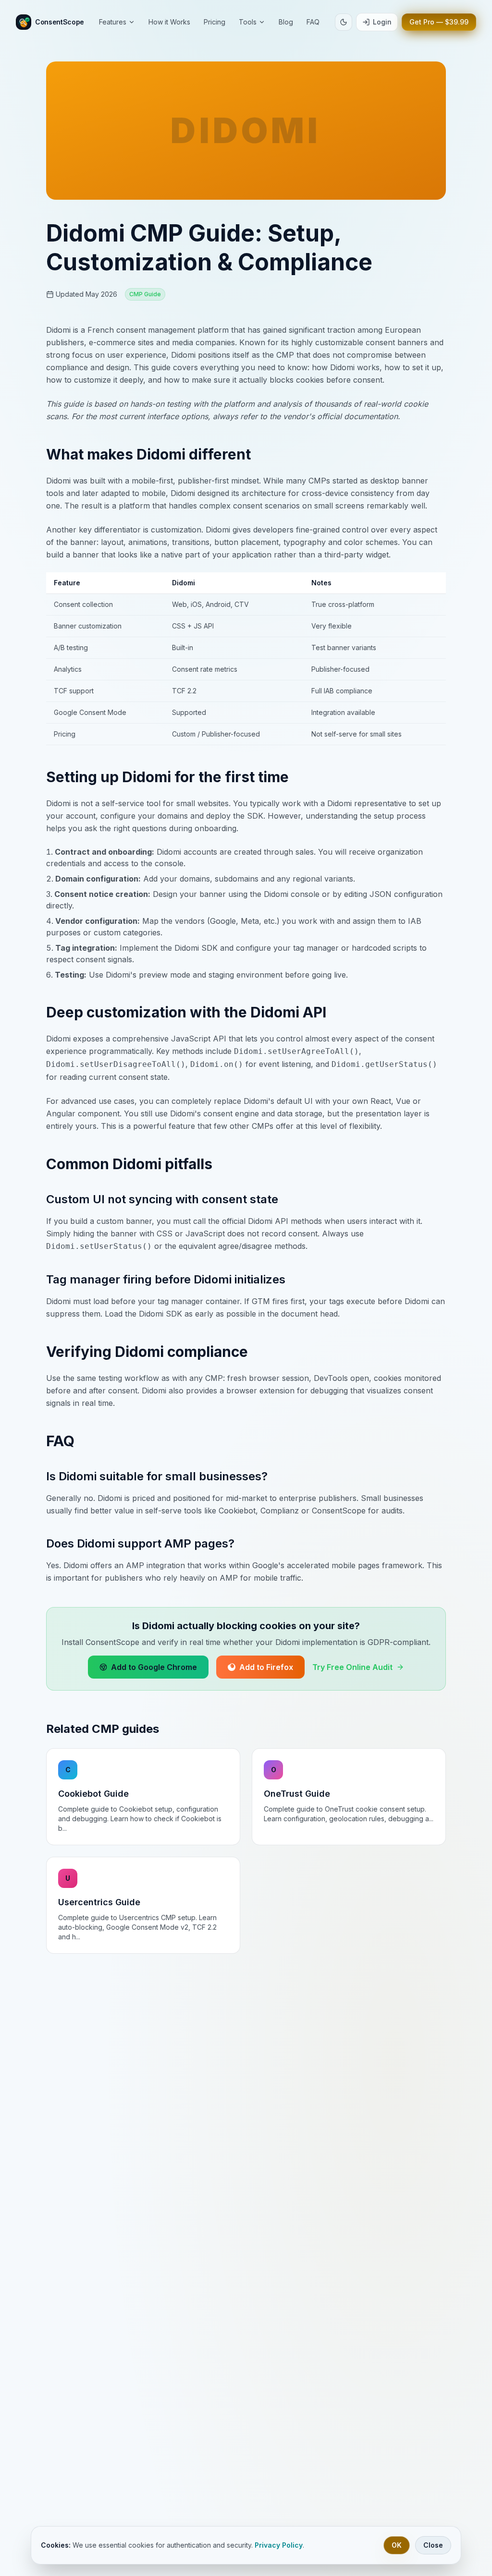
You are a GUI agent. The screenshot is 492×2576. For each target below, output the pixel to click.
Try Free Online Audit (352, 1667)
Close (433, 2545)
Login (382, 22)
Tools (248, 22)
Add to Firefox (266, 1667)
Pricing (215, 22)
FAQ (313, 22)
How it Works (169, 22)
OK (397, 2545)
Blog (286, 22)
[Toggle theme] (344, 22)
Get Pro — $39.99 (439, 22)
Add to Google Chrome (154, 1667)
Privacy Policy (279, 2545)
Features (113, 22)
